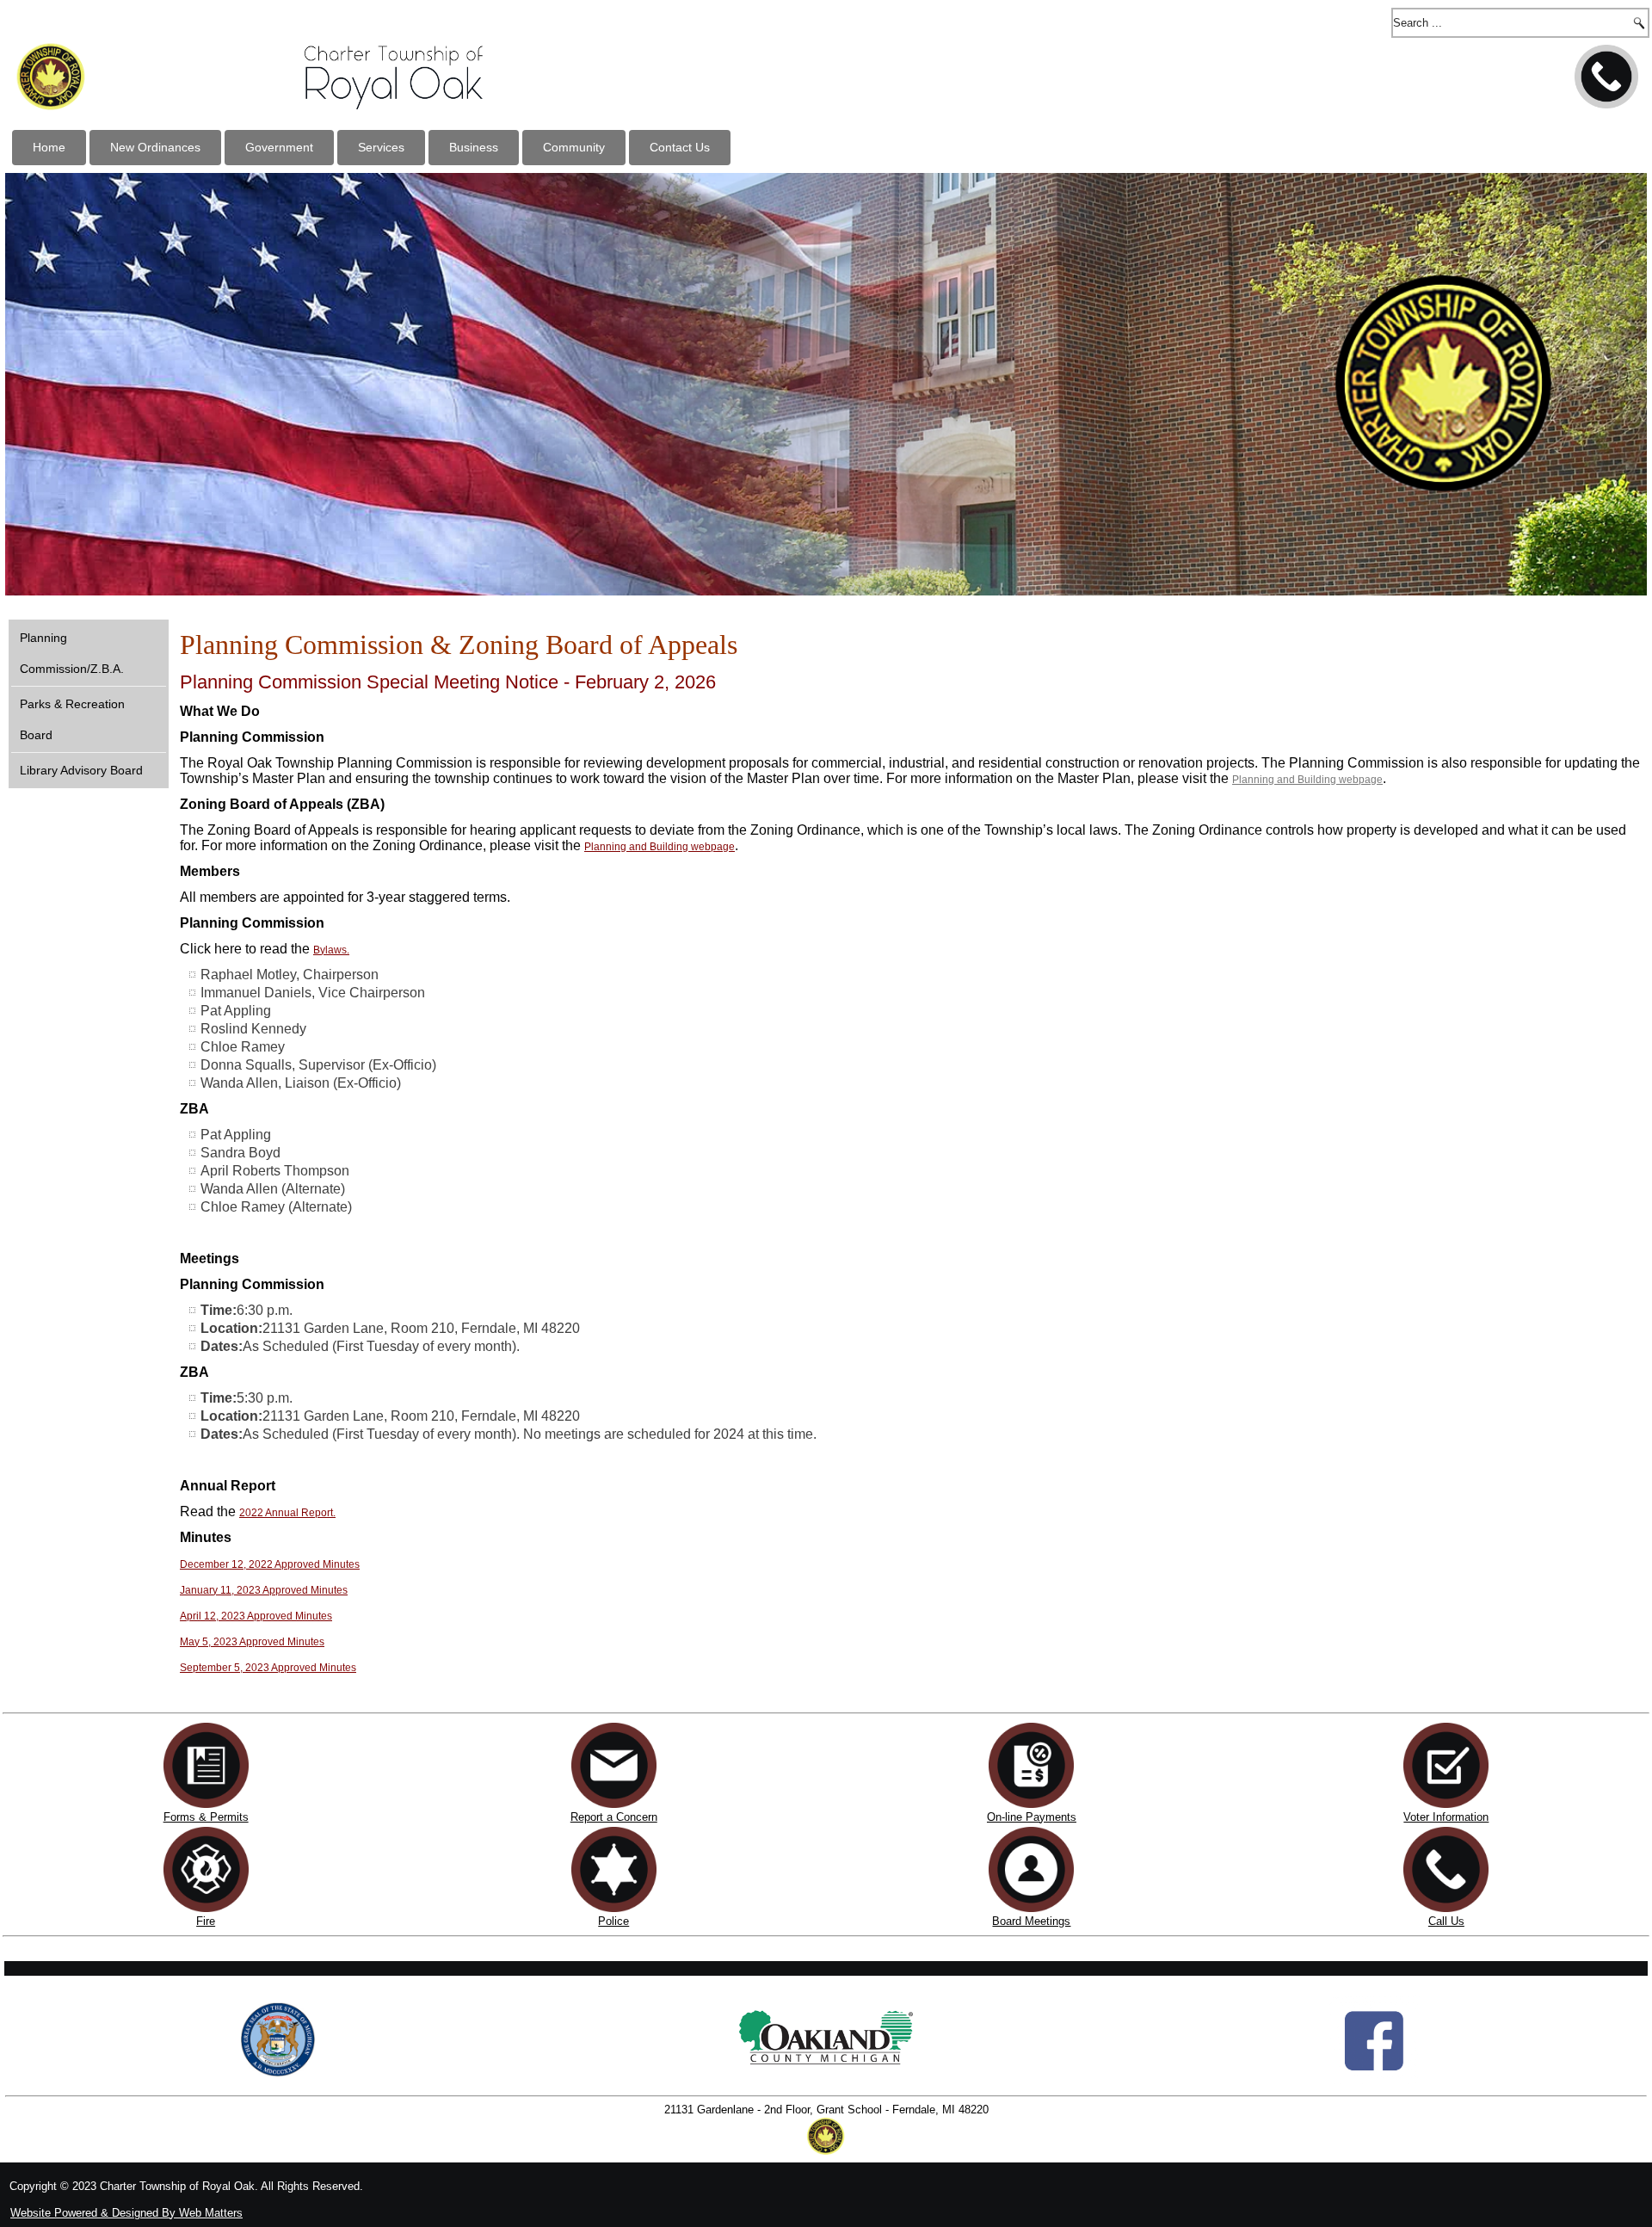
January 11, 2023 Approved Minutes (264, 1590)
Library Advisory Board (81, 770)
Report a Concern (614, 1817)
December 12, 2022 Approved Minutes (270, 1564)
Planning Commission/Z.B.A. (72, 653)
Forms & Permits (206, 1817)
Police (613, 1921)
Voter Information (1446, 1817)
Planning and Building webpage (1307, 780)
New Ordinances (155, 147)
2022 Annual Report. (287, 1513)
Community (574, 147)
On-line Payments (1032, 1817)
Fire (206, 1921)
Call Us (1446, 1921)
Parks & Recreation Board (72, 719)
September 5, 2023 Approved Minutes (268, 1668)
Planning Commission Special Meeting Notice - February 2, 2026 (448, 682)
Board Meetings (1031, 1921)
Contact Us (680, 147)
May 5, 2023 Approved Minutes (252, 1642)
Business (474, 147)
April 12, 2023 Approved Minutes (256, 1616)
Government (279, 147)
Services (381, 147)
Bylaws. (331, 950)
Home (49, 147)
